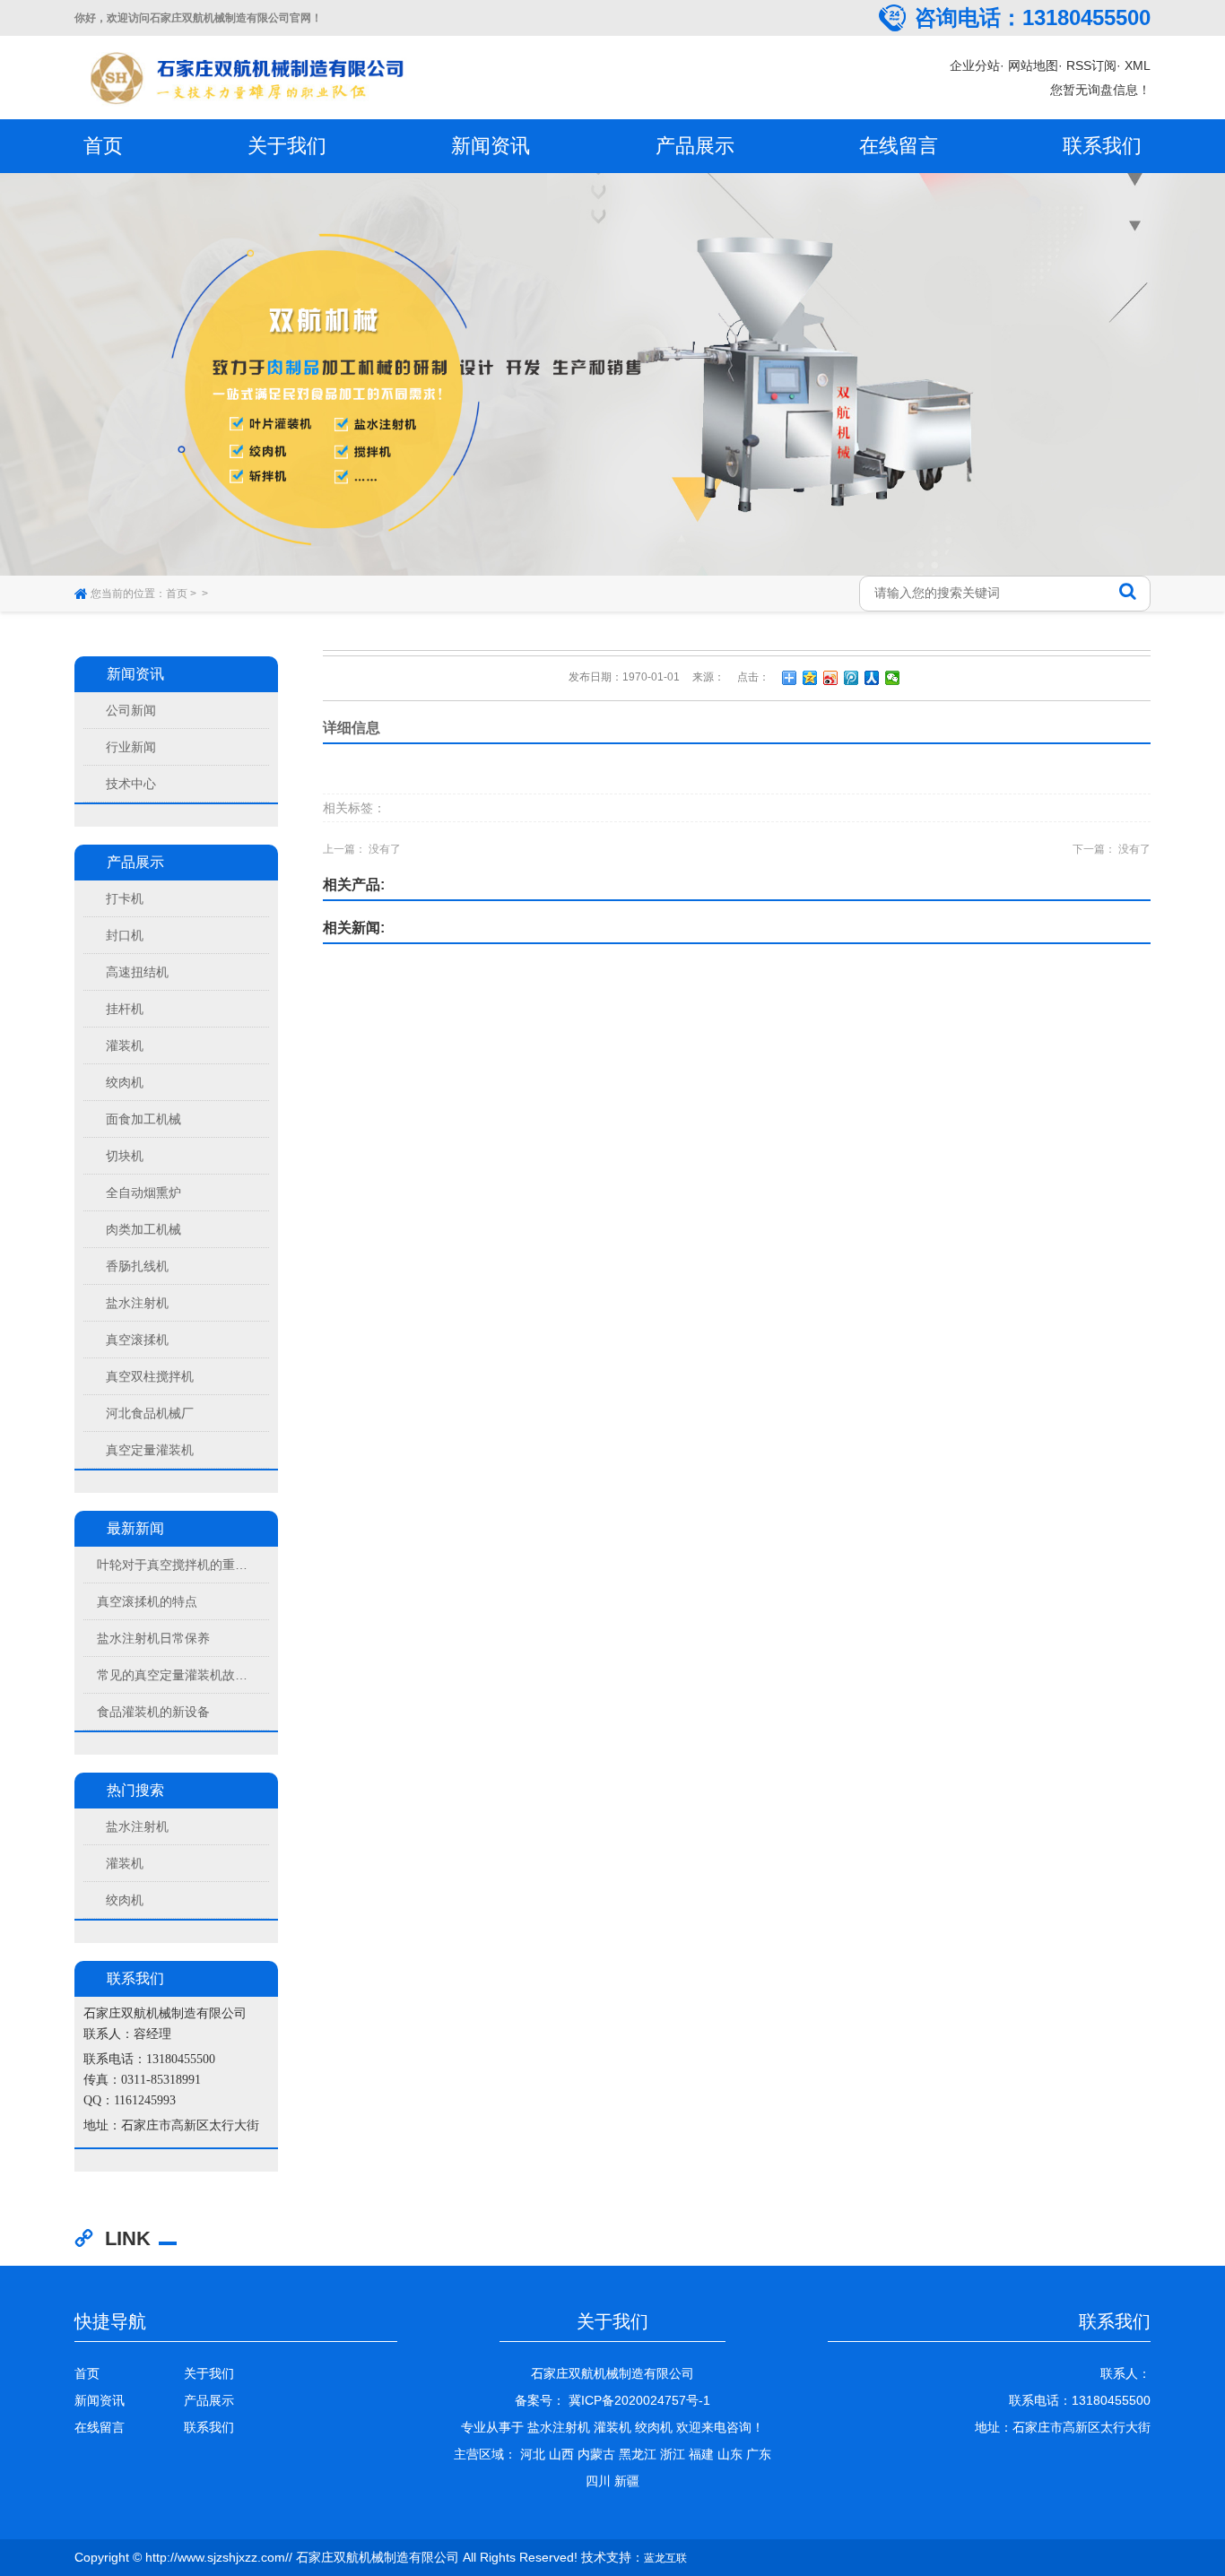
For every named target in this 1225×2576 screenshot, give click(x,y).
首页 (103, 146)
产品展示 (695, 146)
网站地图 (1033, 65)
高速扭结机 (137, 972)
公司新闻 (131, 710)
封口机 (125, 935)
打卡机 (125, 898)
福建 (701, 2454)
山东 (730, 2454)
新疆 (627, 2481)
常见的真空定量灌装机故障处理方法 (174, 1675)
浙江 (673, 2454)
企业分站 (975, 65)
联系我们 (1102, 146)
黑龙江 (638, 2454)
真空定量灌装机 (150, 1450)
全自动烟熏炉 (143, 1193)
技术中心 (131, 784)
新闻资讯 (491, 146)
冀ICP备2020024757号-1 (638, 2400)
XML (1138, 65)
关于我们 (287, 146)
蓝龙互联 (665, 2558)
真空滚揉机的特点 (147, 1601)
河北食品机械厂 (150, 1413)
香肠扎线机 (137, 1266)
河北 (533, 2454)
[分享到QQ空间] (810, 678)
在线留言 (899, 146)
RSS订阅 (1091, 65)
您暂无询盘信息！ (1100, 90)
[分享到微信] (893, 678)
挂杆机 (125, 1009)
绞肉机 (125, 1082)
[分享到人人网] (872, 678)
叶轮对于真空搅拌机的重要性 (174, 1565)
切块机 (125, 1156)
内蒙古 (596, 2454)
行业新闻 (131, 747)
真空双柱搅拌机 (150, 1376)
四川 (598, 2481)
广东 (759, 2454)
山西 (561, 2454)
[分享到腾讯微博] (851, 678)
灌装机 (125, 1045)
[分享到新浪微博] (831, 678)
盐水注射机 (137, 1303)
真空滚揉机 (137, 1340)
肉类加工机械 (143, 1229)
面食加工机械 (143, 1119)
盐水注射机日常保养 (153, 1638)
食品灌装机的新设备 (153, 1712)
